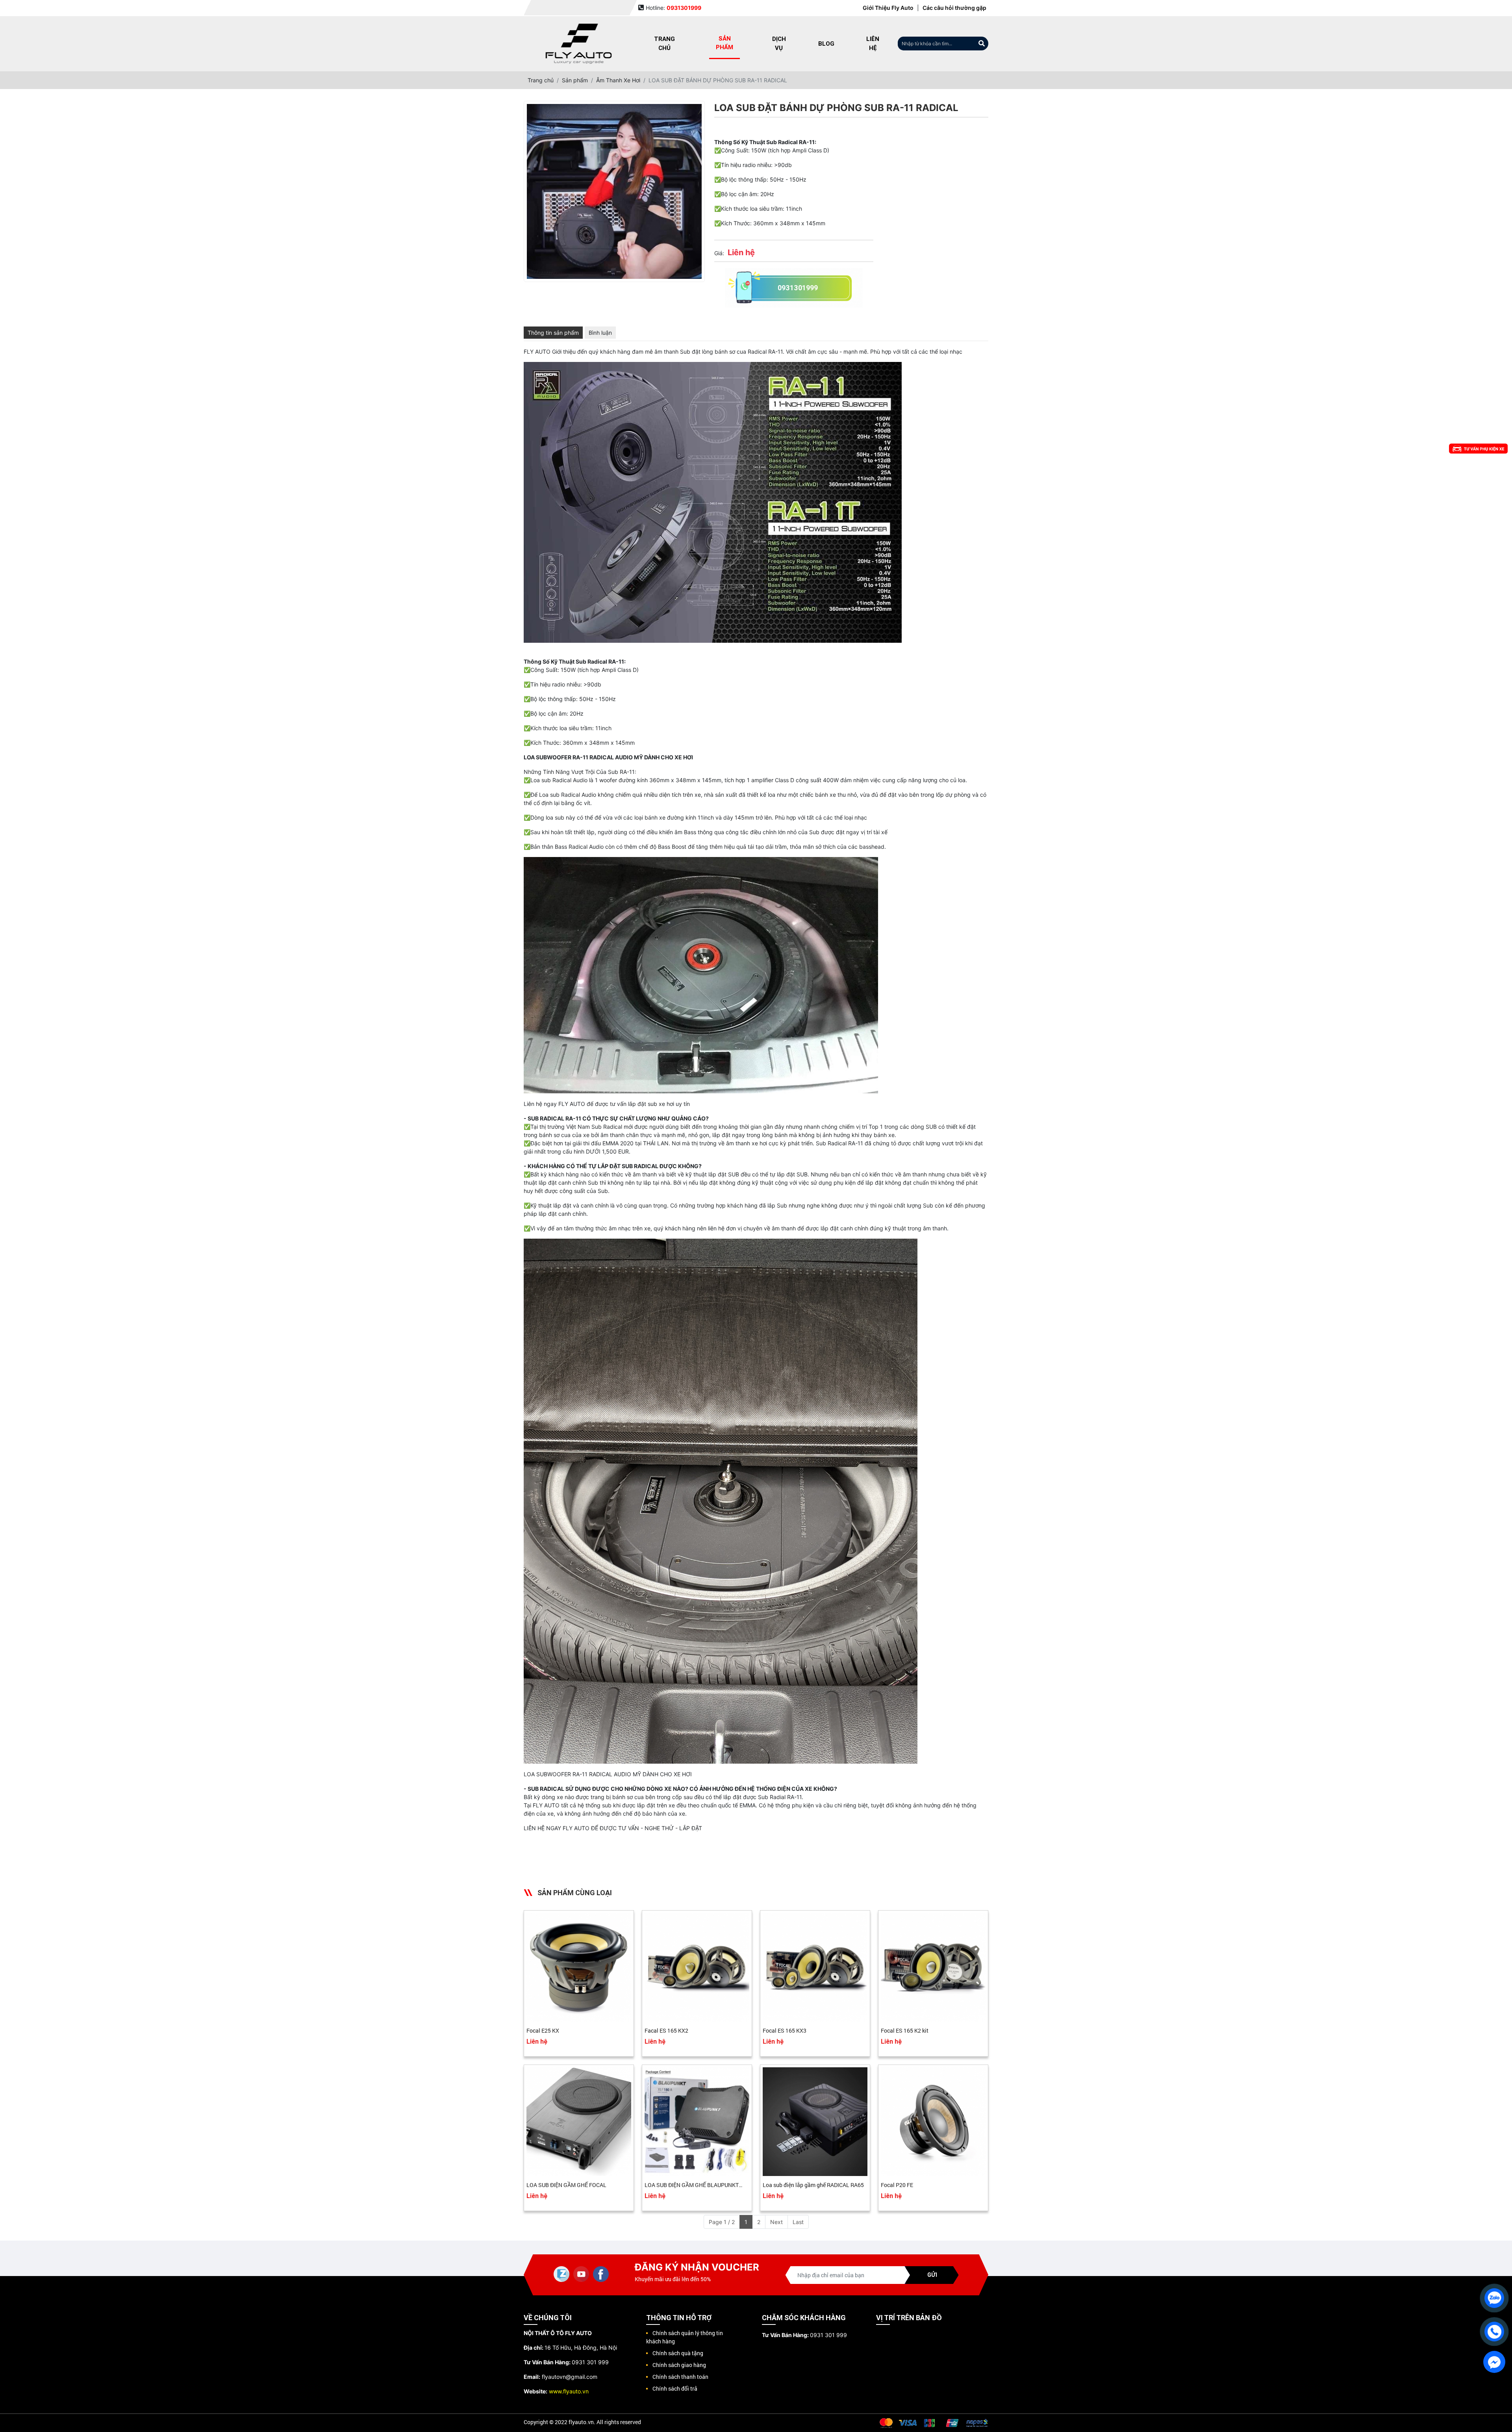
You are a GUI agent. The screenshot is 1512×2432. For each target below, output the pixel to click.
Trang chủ (664, 43)
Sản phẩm (724, 43)
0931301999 (798, 288)
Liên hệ (873, 43)
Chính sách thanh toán (680, 2377)
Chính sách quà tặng (678, 2353)
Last (798, 2222)
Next (776, 2222)
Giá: (719, 253)
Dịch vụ (779, 43)
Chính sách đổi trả (675, 2388)
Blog (826, 44)
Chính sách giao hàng (679, 2365)
